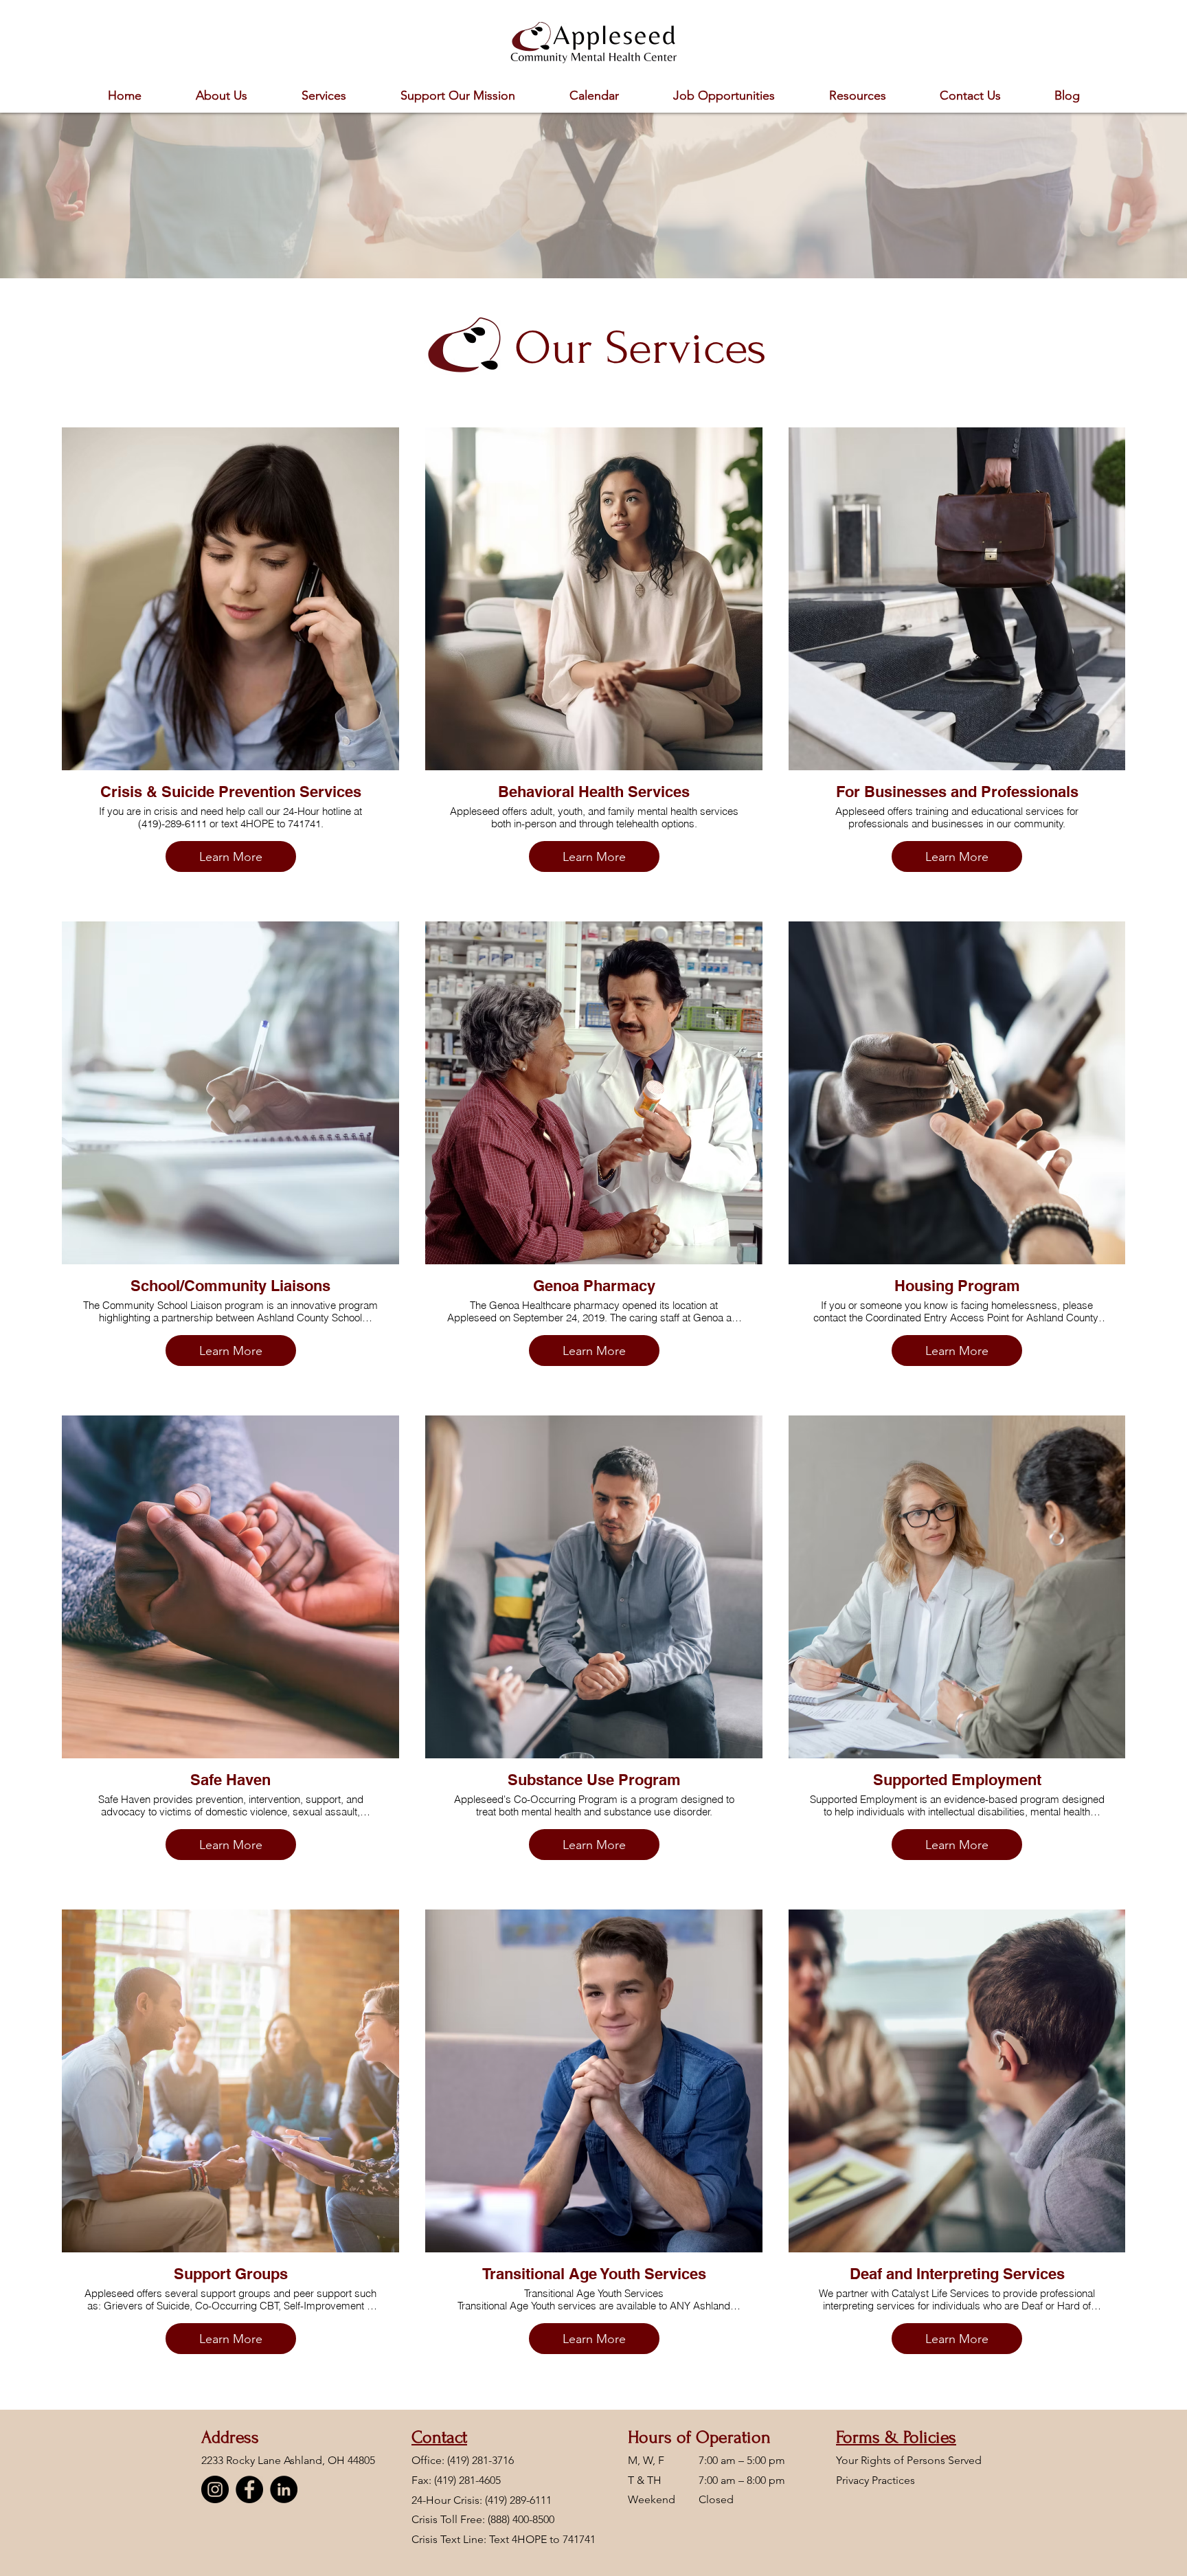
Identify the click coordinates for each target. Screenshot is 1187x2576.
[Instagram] (215, 2489)
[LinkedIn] (284, 2489)
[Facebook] (249, 2489)
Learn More (231, 857)
